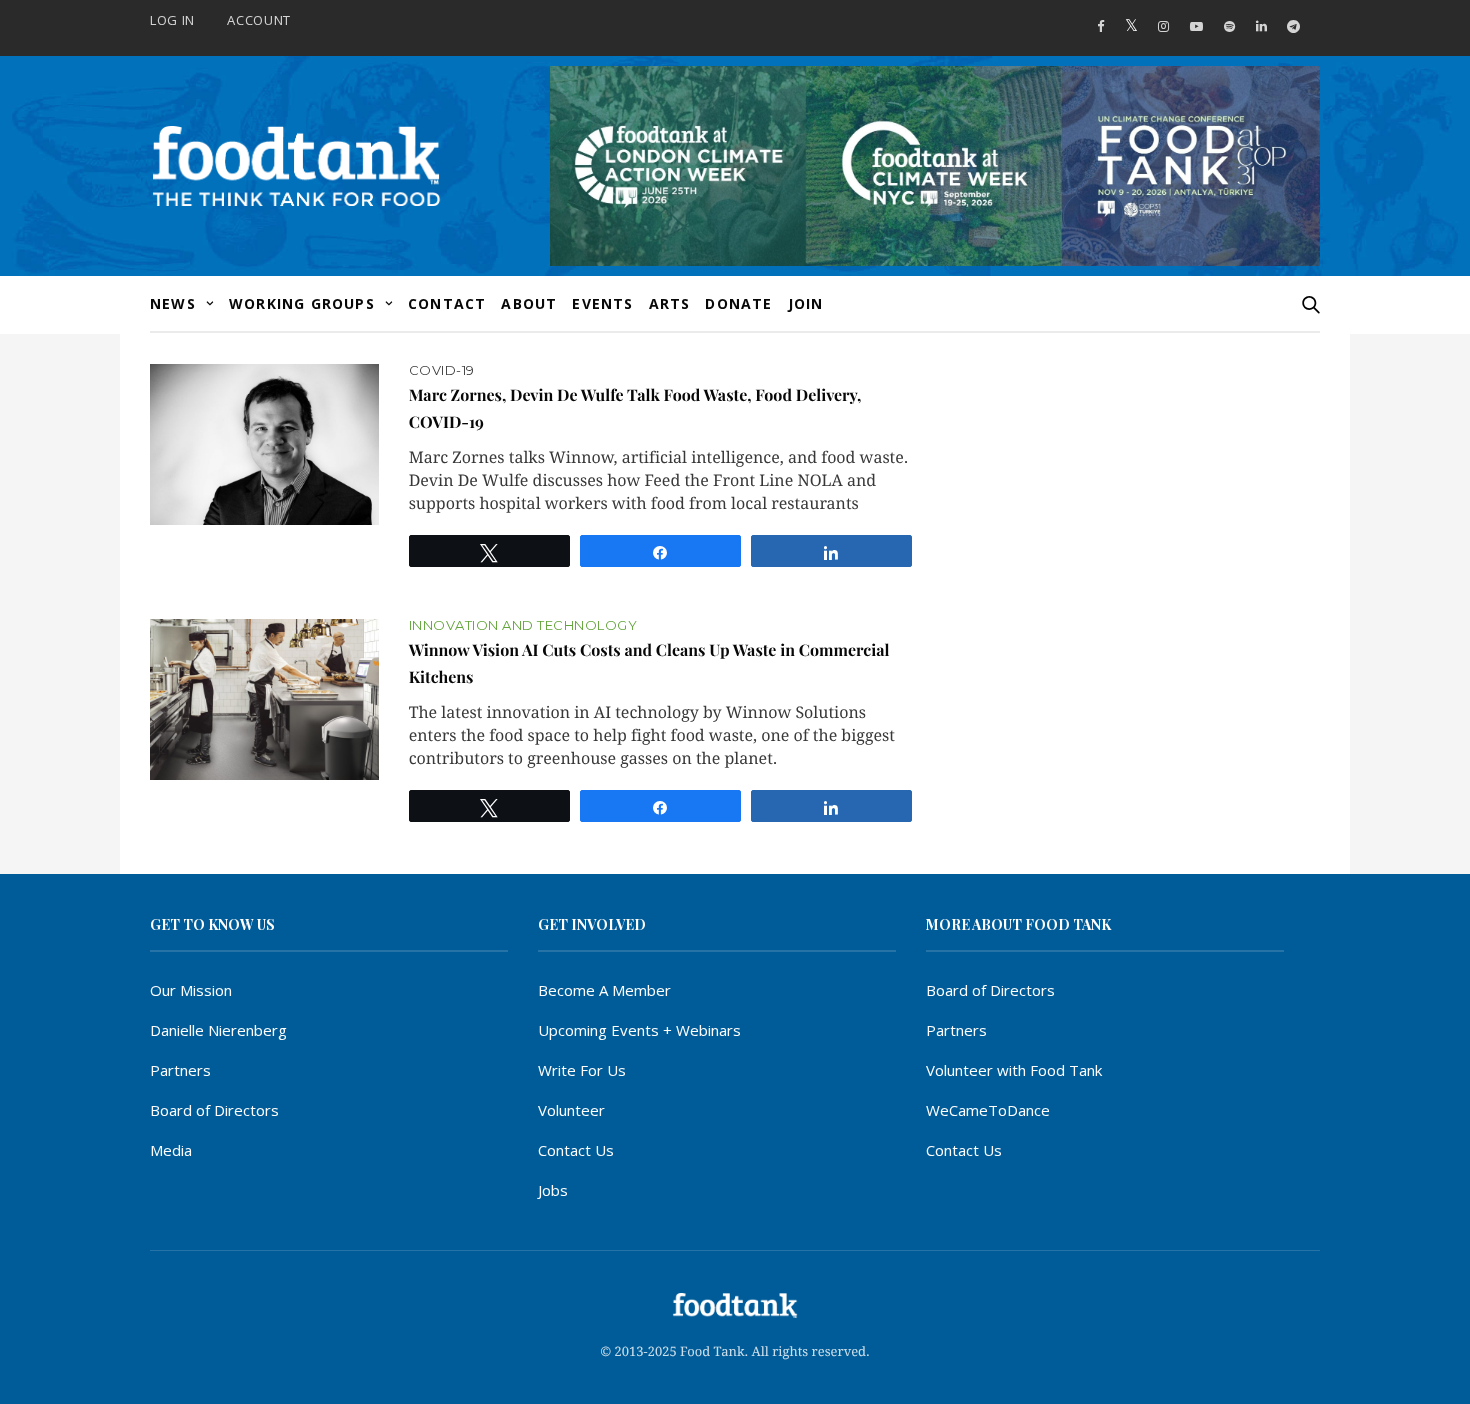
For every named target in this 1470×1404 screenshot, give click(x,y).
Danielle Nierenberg (218, 1030)
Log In (172, 20)
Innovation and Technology (523, 625)
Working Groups (302, 303)
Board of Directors (214, 1110)
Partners (180, 1070)
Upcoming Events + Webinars (639, 1030)
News (173, 303)
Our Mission (191, 990)
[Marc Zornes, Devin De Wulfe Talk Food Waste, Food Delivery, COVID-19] (264, 444)
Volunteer (571, 1110)
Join (806, 303)
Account (259, 20)
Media (171, 1150)
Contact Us (576, 1150)
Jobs (553, 1190)
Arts (670, 303)
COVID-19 (442, 370)
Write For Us (582, 1070)
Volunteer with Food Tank (1014, 1070)
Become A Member (604, 990)
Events (602, 303)
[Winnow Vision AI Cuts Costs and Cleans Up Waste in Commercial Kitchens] (264, 699)
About (529, 303)
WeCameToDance (988, 1110)
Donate (738, 303)
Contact (447, 303)
